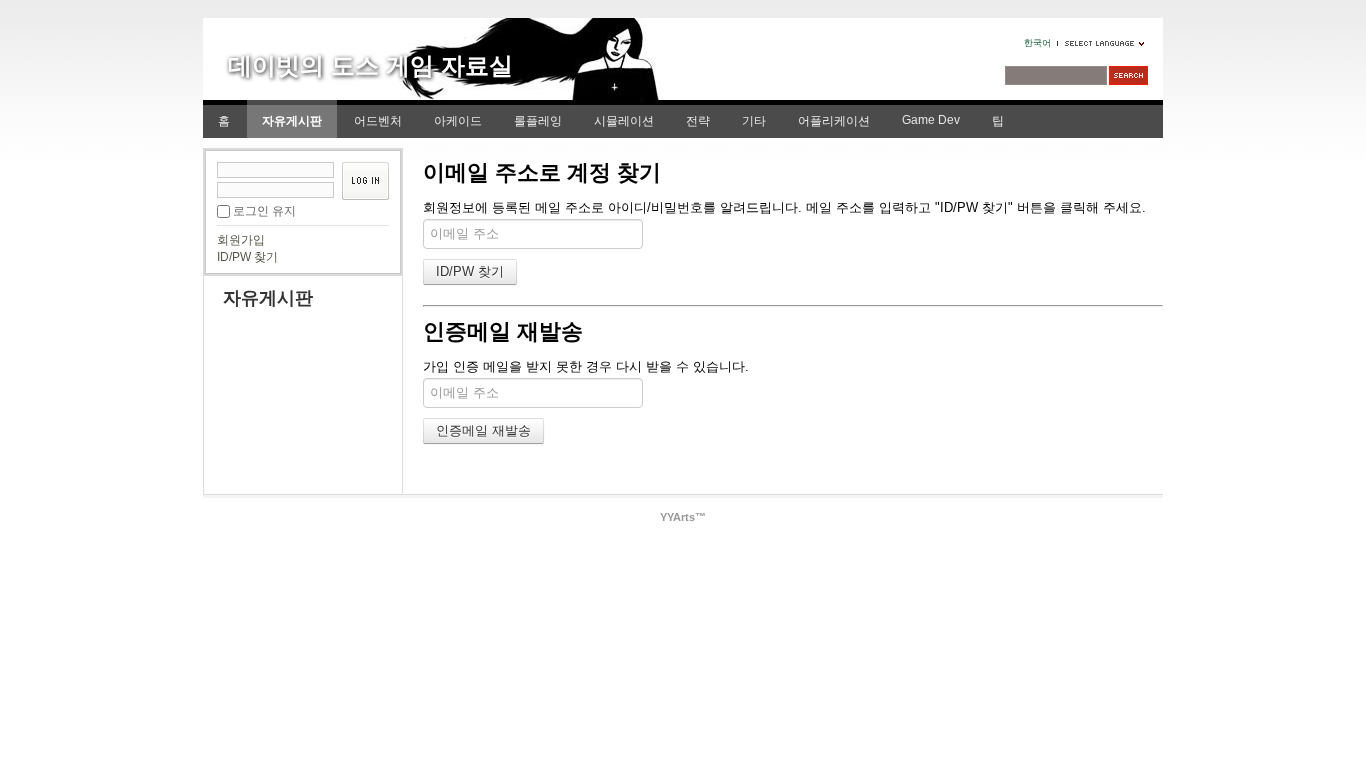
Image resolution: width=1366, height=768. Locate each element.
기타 (754, 121)
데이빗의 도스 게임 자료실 (370, 65)
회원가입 (241, 240)
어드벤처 (378, 121)
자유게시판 (292, 121)
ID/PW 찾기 (247, 257)
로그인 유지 (264, 211)
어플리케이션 (834, 121)
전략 (698, 121)
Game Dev (931, 120)
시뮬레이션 (624, 121)
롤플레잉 (538, 121)
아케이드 (458, 121)
